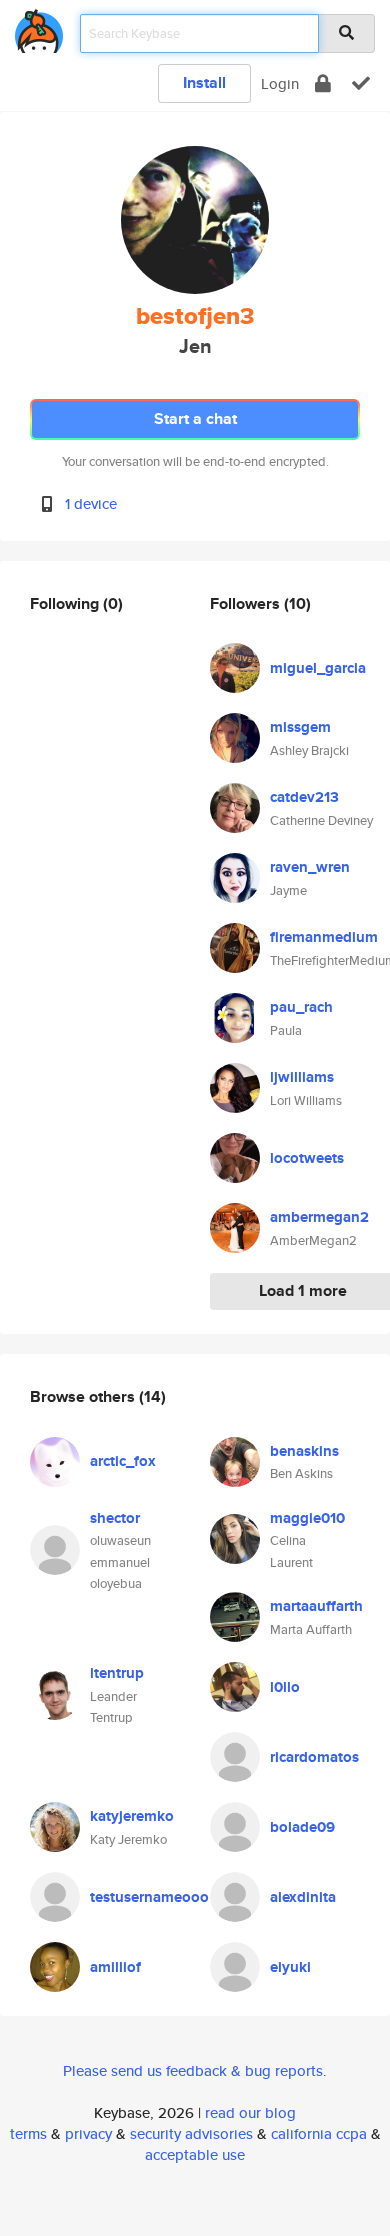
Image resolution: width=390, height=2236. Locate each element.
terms (28, 2133)
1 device (91, 503)
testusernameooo (149, 1897)
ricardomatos (314, 1757)
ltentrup (117, 1673)
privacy (88, 2133)
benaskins (304, 1451)
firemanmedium (324, 937)
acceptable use (195, 2154)
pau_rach (301, 1007)
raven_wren (310, 867)
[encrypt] (323, 83)
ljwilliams (302, 1077)
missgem (300, 727)
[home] (39, 27)
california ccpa (319, 2133)
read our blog (250, 2112)
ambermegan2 (319, 1217)
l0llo (285, 1687)
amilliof (115, 1967)
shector (115, 1518)
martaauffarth (316, 1606)
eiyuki (290, 1967)
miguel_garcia (318, 668)
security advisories (191, 2133)
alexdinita (303, 1897)
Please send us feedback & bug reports (193, 2070)
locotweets (307, 1158)
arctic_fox (123, 1461)
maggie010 (307, 1518)
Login (280, 83)
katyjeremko (132, 1816)
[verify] (361, 83)
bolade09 (302, 1827)
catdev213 (304, 797)
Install (204, 82)
